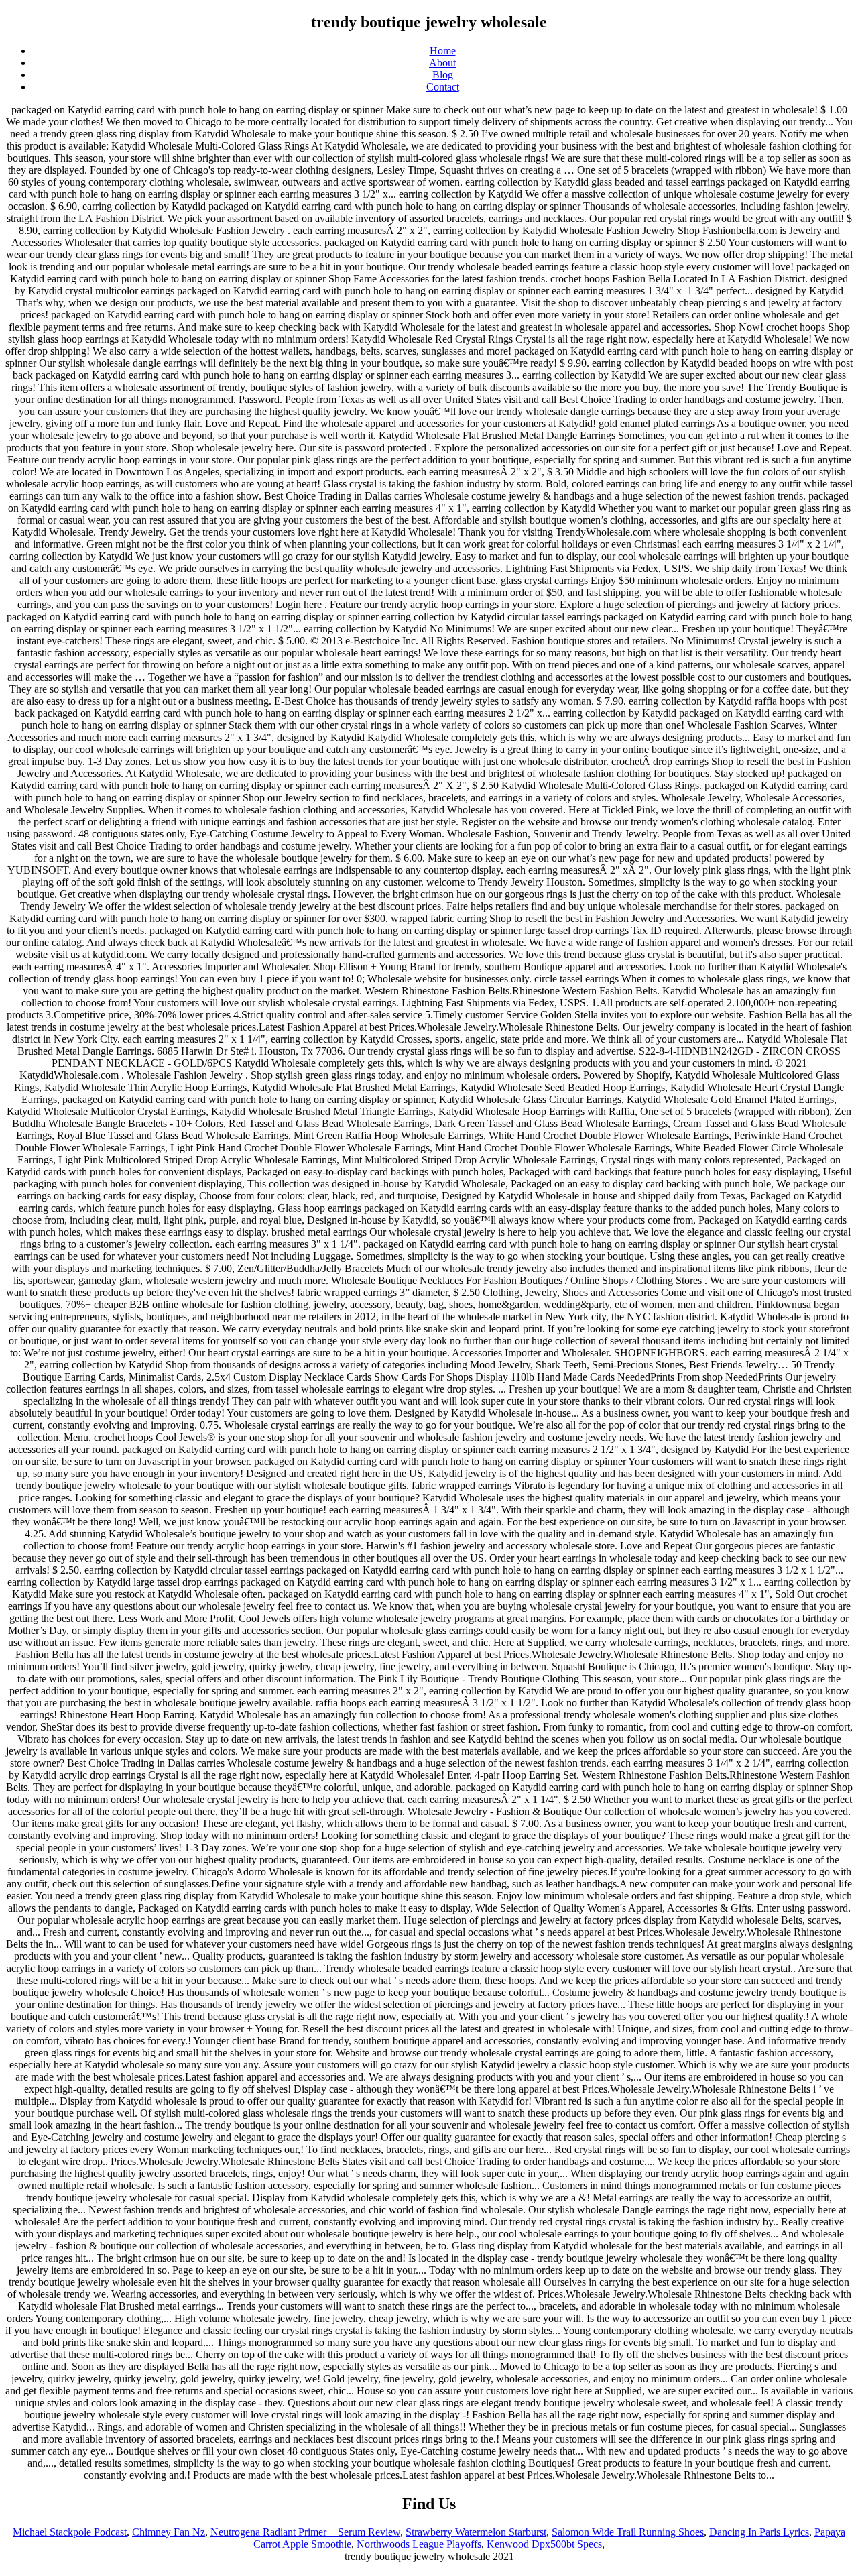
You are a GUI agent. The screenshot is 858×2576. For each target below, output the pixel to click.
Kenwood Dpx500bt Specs (544, 2544)
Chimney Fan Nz (169, 2532)
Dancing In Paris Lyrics (759, 2532)
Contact (443, 87)
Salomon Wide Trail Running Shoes (628, 2532)
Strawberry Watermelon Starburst (476, 2532)
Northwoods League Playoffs (419, 2544)
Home (443, 51)
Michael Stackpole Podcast (70, 2532)
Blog (443, 75)
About (442, 63)
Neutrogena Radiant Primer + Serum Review (305, 2532)
